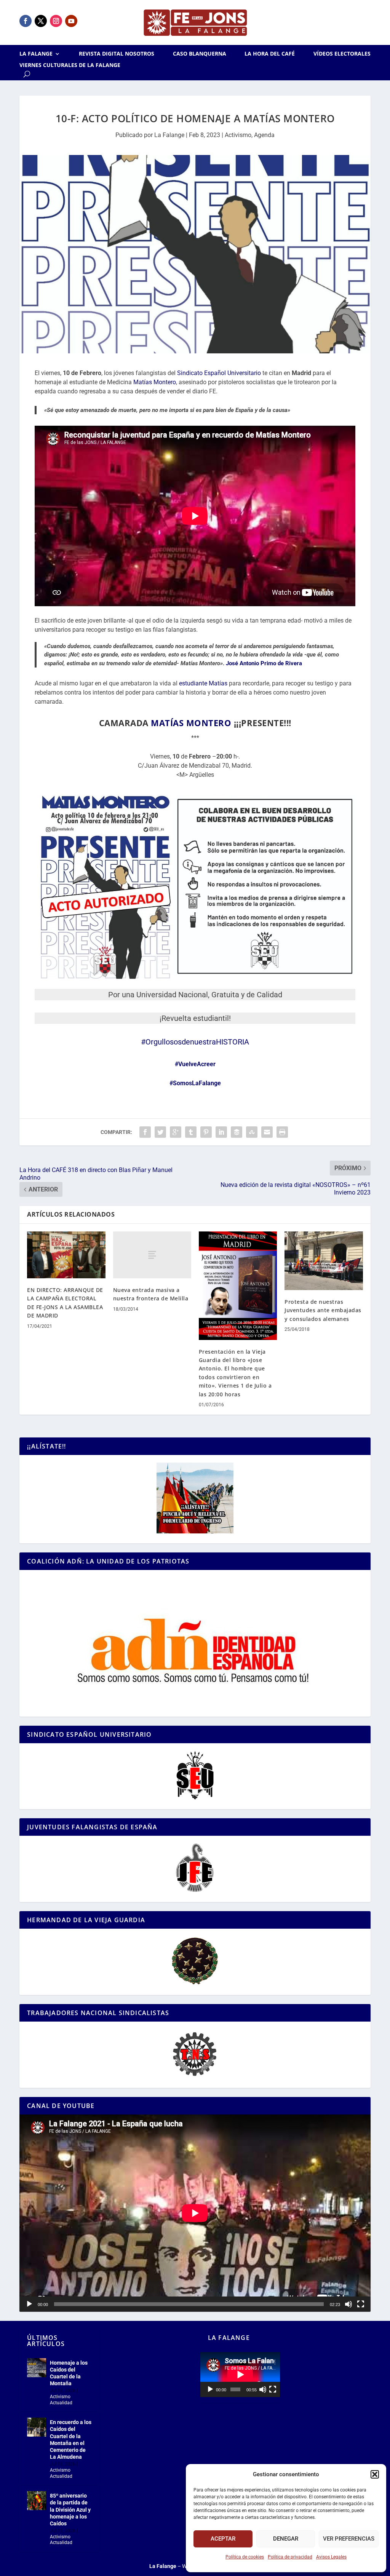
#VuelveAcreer (195, 1064)
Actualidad (61, 2403)
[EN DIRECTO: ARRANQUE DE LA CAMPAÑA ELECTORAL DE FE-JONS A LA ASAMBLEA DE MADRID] (66, 1255)
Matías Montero (155, 382)
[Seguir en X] (41, 21)
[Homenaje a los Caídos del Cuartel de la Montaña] (37, 2368)
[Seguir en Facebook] (26, 21)
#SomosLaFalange (195, 1083)
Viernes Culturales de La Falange (70, 65)
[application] (195, 2213)
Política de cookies (245, 2557)
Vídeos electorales (342, 54)
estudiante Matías (203, 683)
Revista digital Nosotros (117, 54)
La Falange (36, 54)
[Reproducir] (29, 2304)
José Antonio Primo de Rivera (264, 663)
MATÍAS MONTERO (191, 723)
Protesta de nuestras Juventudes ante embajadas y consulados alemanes (323, 1310)
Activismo (238, 135)
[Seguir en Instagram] (56, 21)
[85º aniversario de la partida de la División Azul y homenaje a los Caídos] (37, 2501)
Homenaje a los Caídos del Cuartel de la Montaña (69, 2373)
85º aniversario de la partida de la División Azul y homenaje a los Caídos (70, 2510)
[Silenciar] (348, 2304)
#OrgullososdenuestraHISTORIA (195, 1042)
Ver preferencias (349, 2539)
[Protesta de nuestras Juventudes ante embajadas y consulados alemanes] (324, 1261)
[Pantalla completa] (361, 2304)
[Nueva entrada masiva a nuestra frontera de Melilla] (152, 1255)
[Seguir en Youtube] (71, 21)
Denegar (286, 2539)
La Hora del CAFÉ (270, 54)
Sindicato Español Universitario (219, 373)
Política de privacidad (290, 2557)
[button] (375, 2474)
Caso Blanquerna (200, 54)
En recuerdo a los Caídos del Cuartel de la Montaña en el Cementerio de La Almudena (71, 2439)
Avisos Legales (331, 2557)
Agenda (264, 135)
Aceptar (223, 2539)
